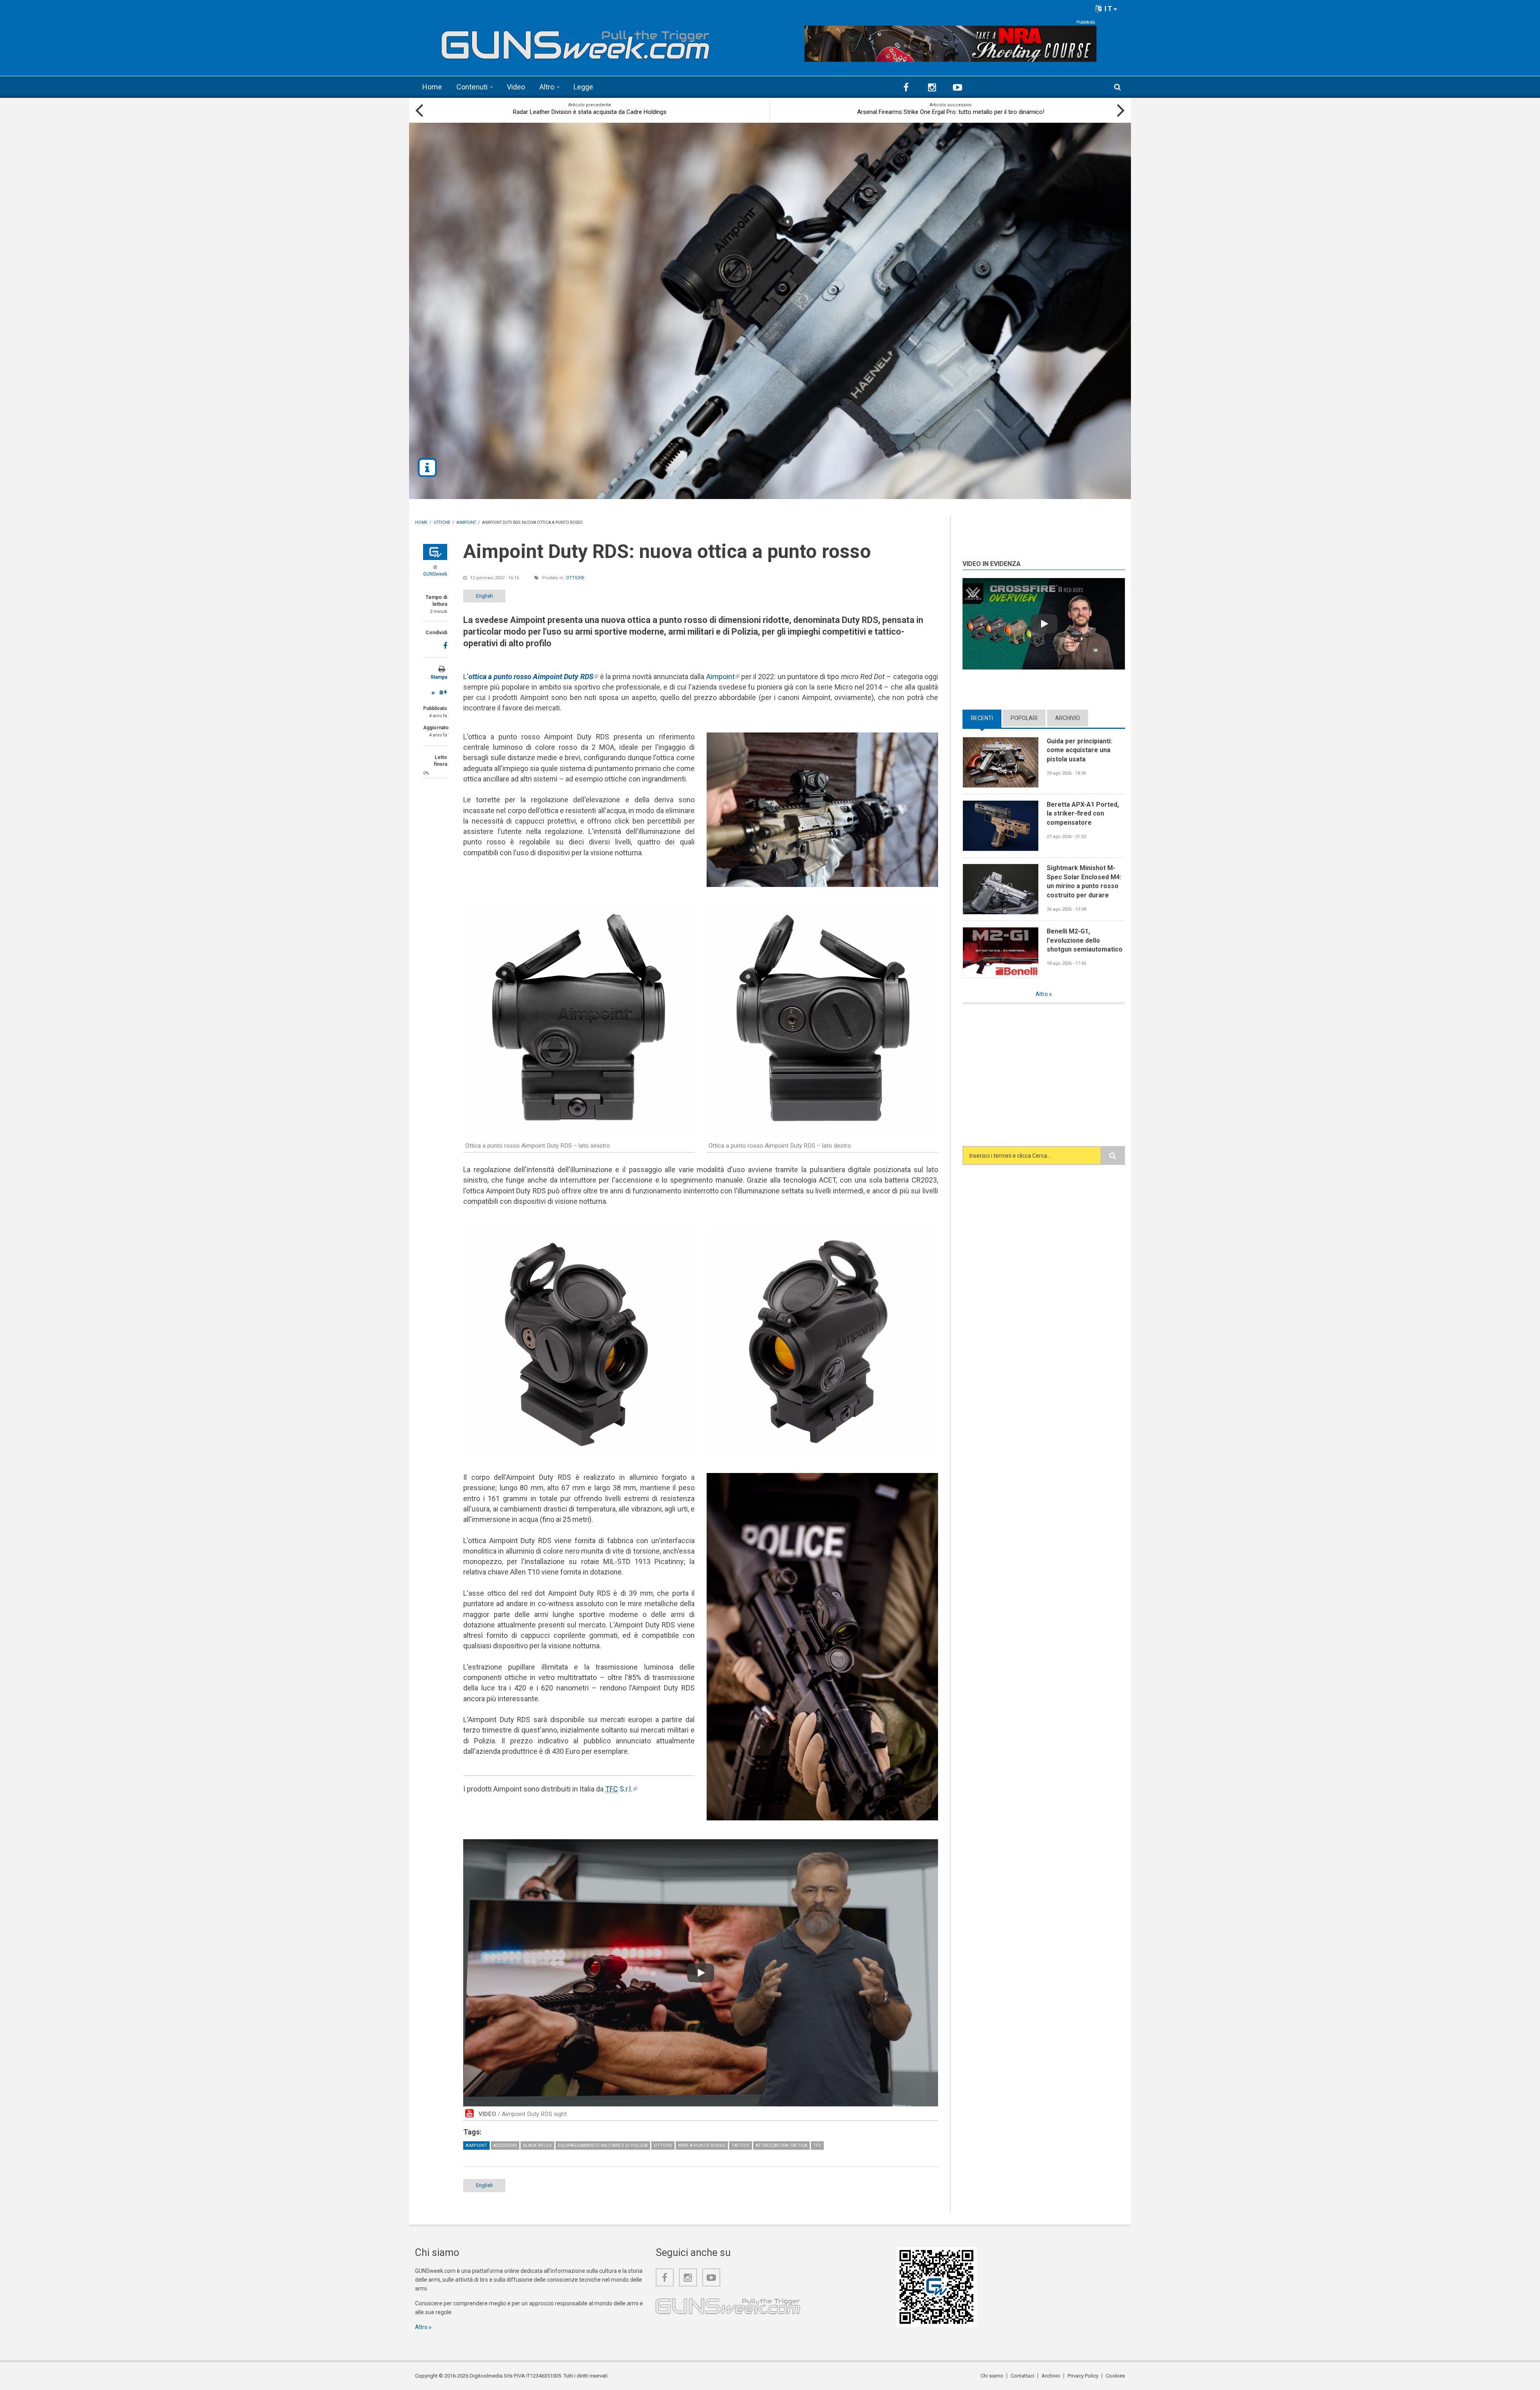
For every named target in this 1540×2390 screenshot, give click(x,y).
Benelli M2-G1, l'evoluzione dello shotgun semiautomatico (1085, 940)
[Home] (575, 42)
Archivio (1068, 718)
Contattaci (1022, 2376)
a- (434, 693)
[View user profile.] (435, 552)
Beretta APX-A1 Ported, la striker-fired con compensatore (1083, 814)
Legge (583, 87)
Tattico (741, 2146)
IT (1107, 9)
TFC (817, 2146)
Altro (547, 87)
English (484, 596)
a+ (443, 692)
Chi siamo (992, 2376)
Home (432, 87)
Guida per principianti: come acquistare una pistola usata (1079, 750)
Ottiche (575, 578)
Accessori (505, 2146)
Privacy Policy (1083, 2376)
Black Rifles (537, 2146)
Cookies (1115, 2376)
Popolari (1024, 718)
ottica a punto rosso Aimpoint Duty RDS (533, 677)
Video (516, 87)
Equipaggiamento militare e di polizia (603, 2146)
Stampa (439, 677)
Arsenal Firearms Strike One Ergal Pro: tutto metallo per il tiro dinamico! (951, 112)
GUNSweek (435, 574)
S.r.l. (621, 1789)
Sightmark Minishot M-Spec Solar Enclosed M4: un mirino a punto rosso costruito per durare (1084, 882)
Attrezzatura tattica (781, 2146)
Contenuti (472, 87)
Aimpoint (723, 677)
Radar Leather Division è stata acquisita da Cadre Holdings (590, 112)
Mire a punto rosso (702, 2146)
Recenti (986, 718)
